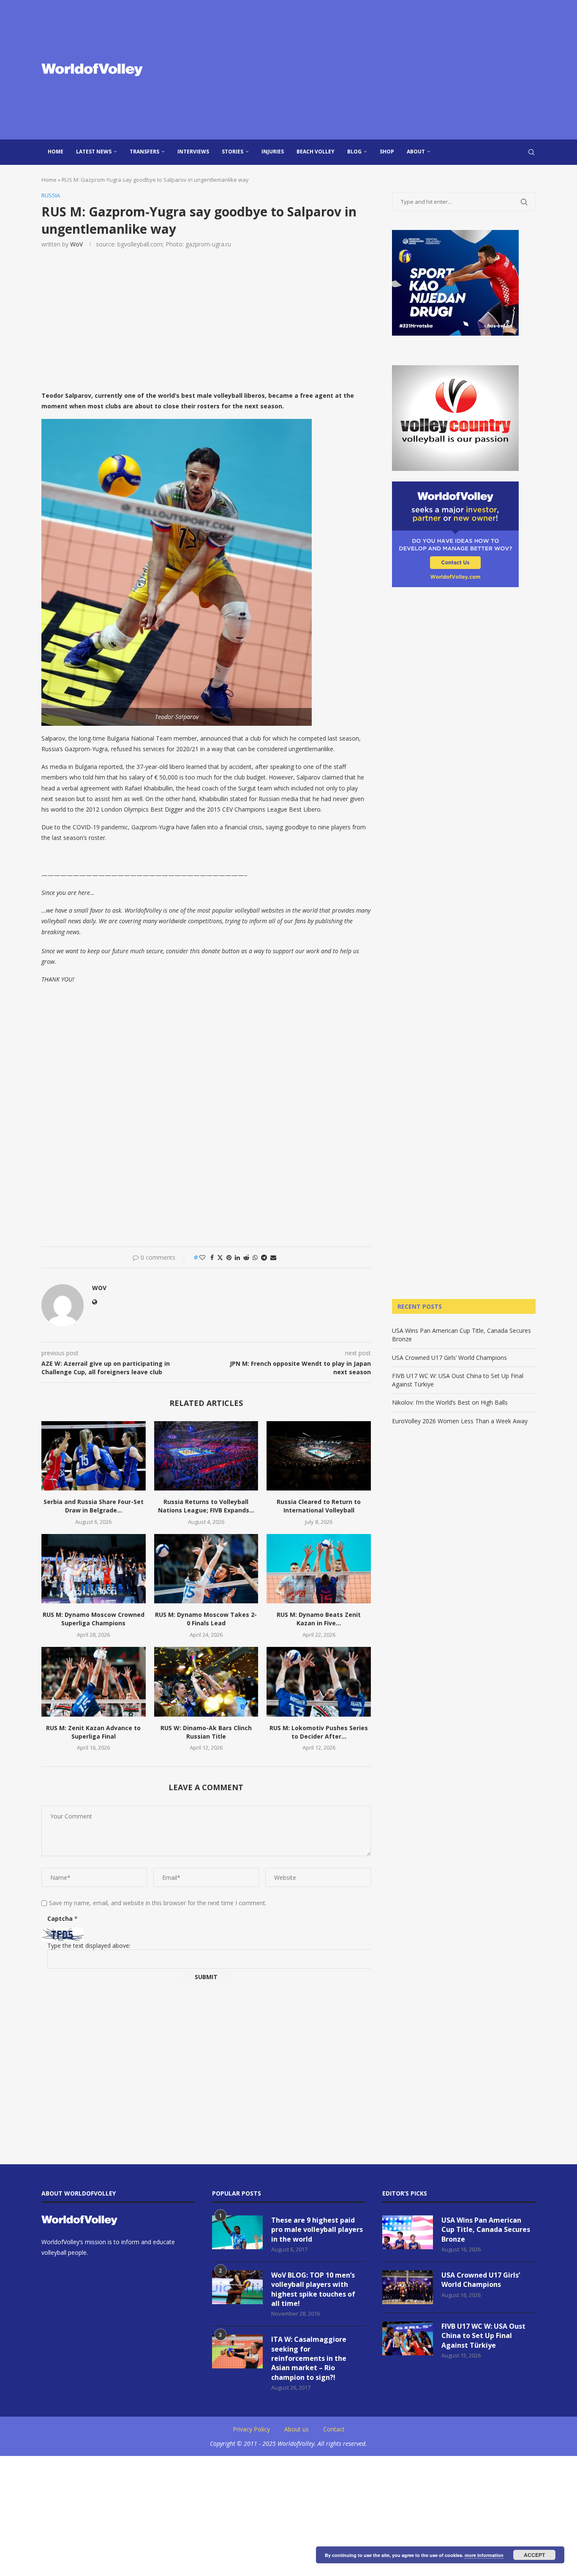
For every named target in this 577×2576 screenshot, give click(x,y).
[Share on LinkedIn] (237, 1257)
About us (297, 2429)
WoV (76, 244)
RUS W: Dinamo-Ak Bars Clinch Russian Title (206, 1732)
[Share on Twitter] (220, 1257)
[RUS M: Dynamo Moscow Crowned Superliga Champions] (94, 1569)
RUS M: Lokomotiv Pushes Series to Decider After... (319, 1732)
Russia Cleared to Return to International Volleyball (319, 1506)
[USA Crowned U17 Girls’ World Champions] (408, 2287)
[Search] (531, 152)
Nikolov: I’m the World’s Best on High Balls (450, 1402)
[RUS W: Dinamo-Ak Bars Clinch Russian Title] (206, 1682)
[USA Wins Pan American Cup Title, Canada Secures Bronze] (408, 2232)
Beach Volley (316, 152)
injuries (273, 152)
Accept (534, 2555)
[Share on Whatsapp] (255, 1257)
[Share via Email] (273, 1257)
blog (354, 152)
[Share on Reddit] (246, 1257)
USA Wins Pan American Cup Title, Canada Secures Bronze (486, 2230)
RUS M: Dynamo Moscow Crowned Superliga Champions (94, 1619)
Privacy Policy (251, 2429)
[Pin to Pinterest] (229, 1257)
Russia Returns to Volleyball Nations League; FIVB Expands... (206, 1506)
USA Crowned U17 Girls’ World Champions (449, 1358)
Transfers (144, 152)
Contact (334, 2429)
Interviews (193, 152)
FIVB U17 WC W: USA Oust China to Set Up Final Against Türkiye (483, 2336)
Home (56, 152)
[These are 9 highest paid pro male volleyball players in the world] (237, 2232)
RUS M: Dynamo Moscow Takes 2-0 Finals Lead (206, 1619)
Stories (233, 152)
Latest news (94, 152)
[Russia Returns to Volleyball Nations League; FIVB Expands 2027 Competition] (206, 1456)
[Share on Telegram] (264, 1257)
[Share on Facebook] (212, 1257)
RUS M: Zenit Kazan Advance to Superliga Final (93, 1732)
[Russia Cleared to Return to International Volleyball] (319, 1456)
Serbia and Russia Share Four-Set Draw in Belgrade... (94, 1506)
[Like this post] (202, 1257)
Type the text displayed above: (89, 1946)
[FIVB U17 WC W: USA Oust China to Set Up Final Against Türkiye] (408, 2338)
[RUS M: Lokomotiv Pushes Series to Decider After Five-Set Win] (319, 1682)
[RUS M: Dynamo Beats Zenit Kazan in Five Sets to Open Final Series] (319, 1569)
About (416, 152)
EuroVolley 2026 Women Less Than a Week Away (460, 1421)
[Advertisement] (373, 70)
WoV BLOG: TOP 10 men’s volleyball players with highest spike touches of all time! (313, 2289)
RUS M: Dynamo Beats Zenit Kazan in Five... (319, 1619)
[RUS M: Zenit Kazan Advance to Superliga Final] (94, 1682)
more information (484, 2555)
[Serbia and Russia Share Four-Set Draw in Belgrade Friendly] (94, 1456)
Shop (387, 152)
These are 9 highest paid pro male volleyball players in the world (317, 2230)
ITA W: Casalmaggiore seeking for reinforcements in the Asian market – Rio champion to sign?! (309, 2358)
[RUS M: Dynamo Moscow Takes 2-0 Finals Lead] (206, 1569)
